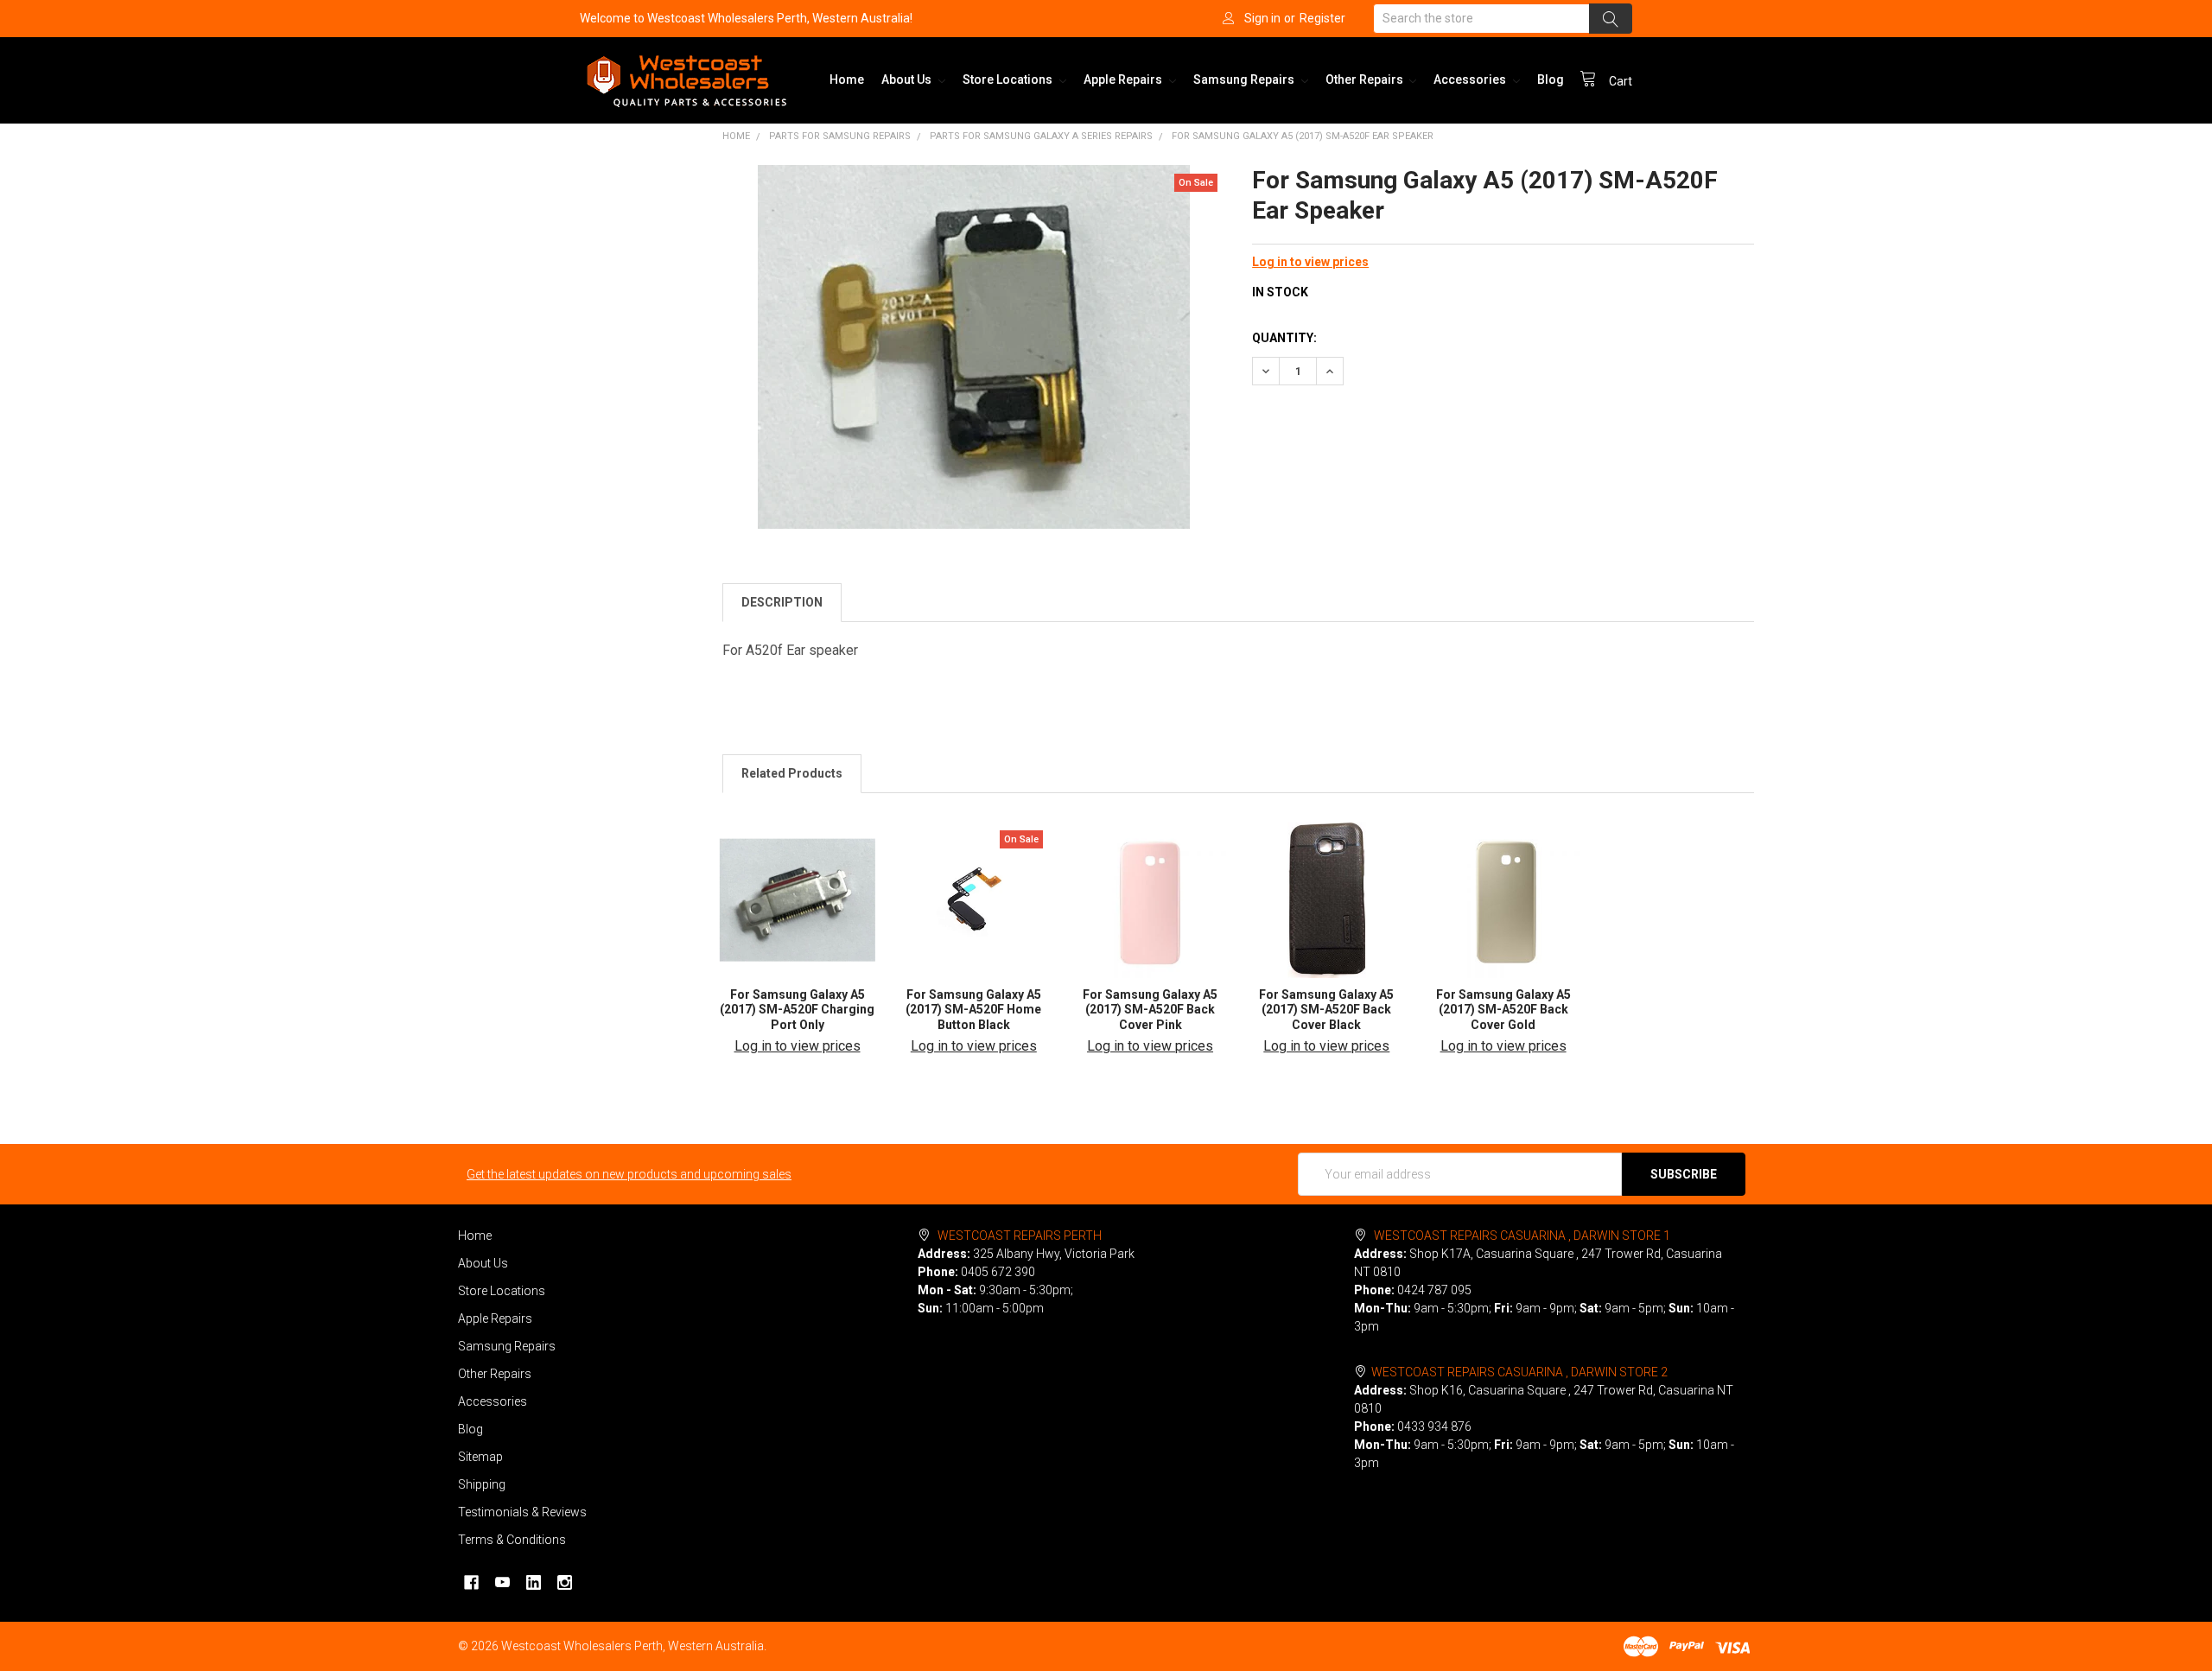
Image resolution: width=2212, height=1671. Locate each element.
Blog (1551, 79)
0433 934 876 (1434, 1426)
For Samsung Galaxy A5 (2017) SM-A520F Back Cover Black (1326, 1010)
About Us (908, 79)
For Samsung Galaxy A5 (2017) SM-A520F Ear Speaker (1303, 136)
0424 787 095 (1434, 1290)
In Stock (1280, 292)
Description (782, 602)
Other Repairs (1366, 79)
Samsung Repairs (1245, 79)
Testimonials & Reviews (522, 1512)
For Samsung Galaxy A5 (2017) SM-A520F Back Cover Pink (1150, 1010)
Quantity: (1284, 338)
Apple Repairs (1124, 79)
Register (1322, 18)
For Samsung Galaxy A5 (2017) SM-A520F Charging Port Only (797, 1010)
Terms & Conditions (512, 1540)
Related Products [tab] (792, 773)
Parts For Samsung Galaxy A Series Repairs (1041, 136)
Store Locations (1009, 79)
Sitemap (480, 1457)
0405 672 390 (998, 1272)
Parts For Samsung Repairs (840, 136)
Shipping (482, 1484)
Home (847, 79)
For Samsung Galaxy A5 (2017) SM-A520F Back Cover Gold (1503, 1010)
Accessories (1471, 79)
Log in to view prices (1310, 262)
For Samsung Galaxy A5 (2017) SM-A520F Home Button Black (973, 1010)
